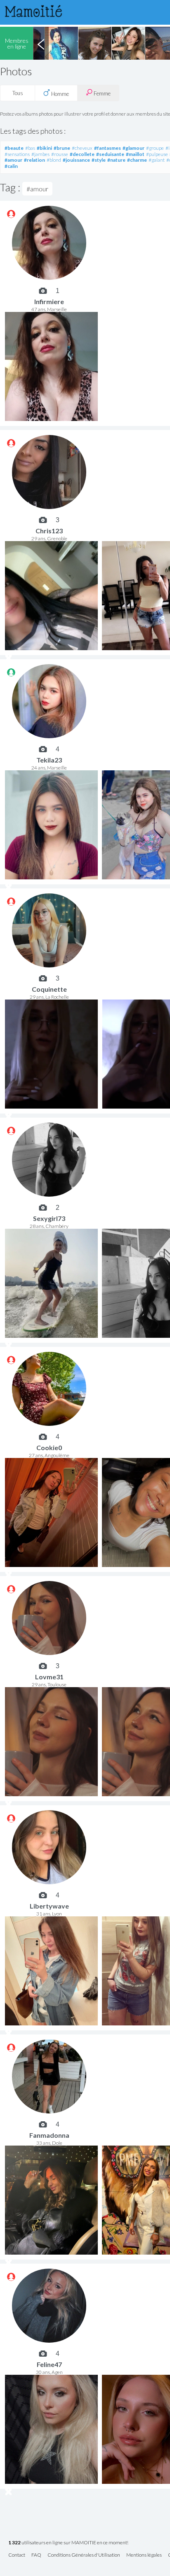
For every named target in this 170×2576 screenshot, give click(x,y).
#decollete (82, 154)
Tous (18, 93)
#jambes (40, 154)
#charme (137, 160)
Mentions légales (144, 2555)
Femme (102, 93)
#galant (157, 160)
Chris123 (49, 531)
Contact (17, 2555)
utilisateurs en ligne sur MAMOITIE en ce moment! (68, 2543)
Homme (59, 94)
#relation (34, 160)
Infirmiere (49, 301)
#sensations (17, 154)
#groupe (155, 148)
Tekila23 (49, 760)
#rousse (60, 154)
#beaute (14, 148)
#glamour (133, 148)
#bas (30, 148)
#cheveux (82, 148)
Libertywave (49, 1906)
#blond (54, 160)
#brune (62, 148)
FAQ (36, 2555)
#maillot (135, 154)
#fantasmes (107, 148)
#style (99, 160)
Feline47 (49, 2364)
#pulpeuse (157, 154)
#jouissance (76, 160)
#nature (116, 160)
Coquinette (49, 989)
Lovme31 (49, 1677)
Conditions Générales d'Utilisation (84, 2555)
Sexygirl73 (49, 1218)
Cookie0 (49, 1447)
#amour (13, 160)
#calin (11, 166)
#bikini (44, 148)
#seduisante (110, 154)
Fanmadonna (49, 2135)
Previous (41, 43)
